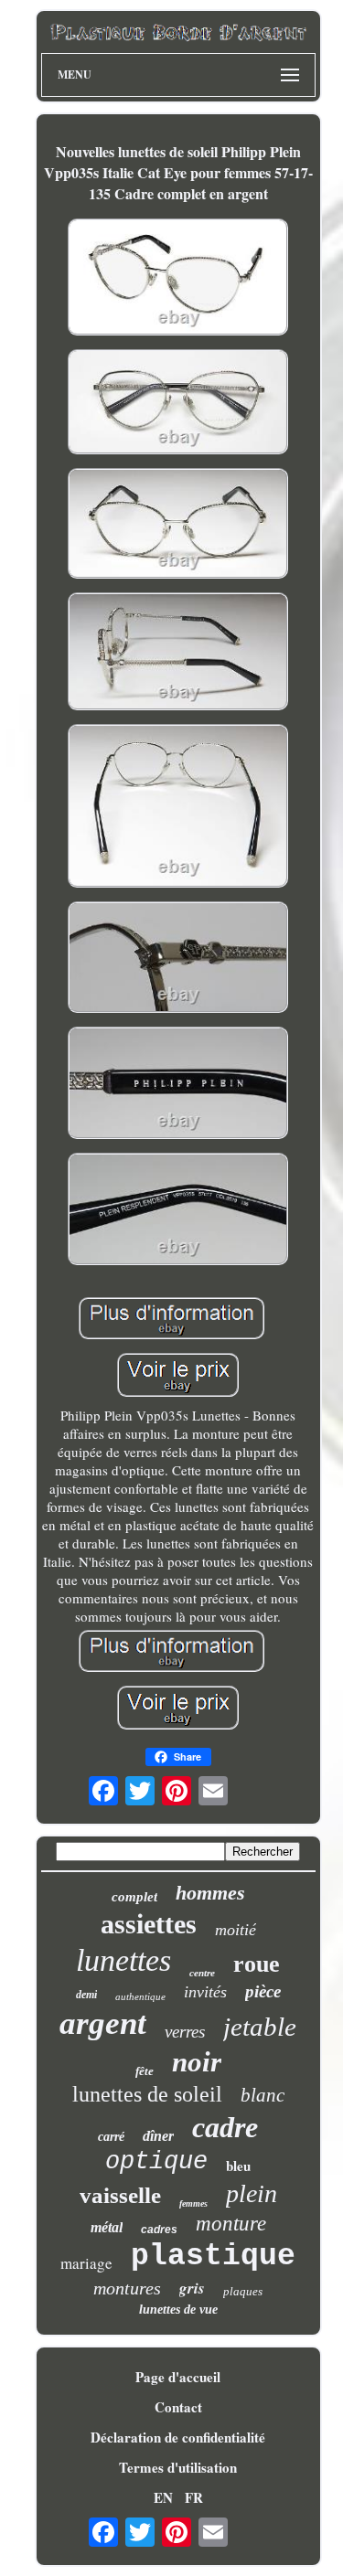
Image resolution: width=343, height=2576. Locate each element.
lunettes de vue (178, 2310)
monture (231, 2224)
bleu (238, 2166)
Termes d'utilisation (178, 2467)
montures (127, 2288)
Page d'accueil (178, 2377)
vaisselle (120, 2195)
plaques (243, 2291)
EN (163, 2497)
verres (185, 2032)
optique (156, 2162)
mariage (86, 2263)
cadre (225, 2127)
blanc (263, 2095)
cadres (159, 2230)
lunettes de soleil (147, 2094)
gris (192, 2288)
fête (145, 2071)
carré (111, 2137)
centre (202, 1973)
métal (107, 2227)
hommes (210, 1893)
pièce (263, 1991)
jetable (260, 2027)
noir (197, 2062)
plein (252, 2193)
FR (194, 2497)
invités (205, 1992)
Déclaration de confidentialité (178, 2437)
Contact (178, 2407)
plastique (213, 2257)
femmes (193, 2203)
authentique (140, 1996)
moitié (236, 1930)
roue (257, 1964)
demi (86, 1995)
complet (134, 1897)
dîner (158, 2136)
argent (103, 2023)
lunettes (123, 1960)
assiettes (149, 1924)
